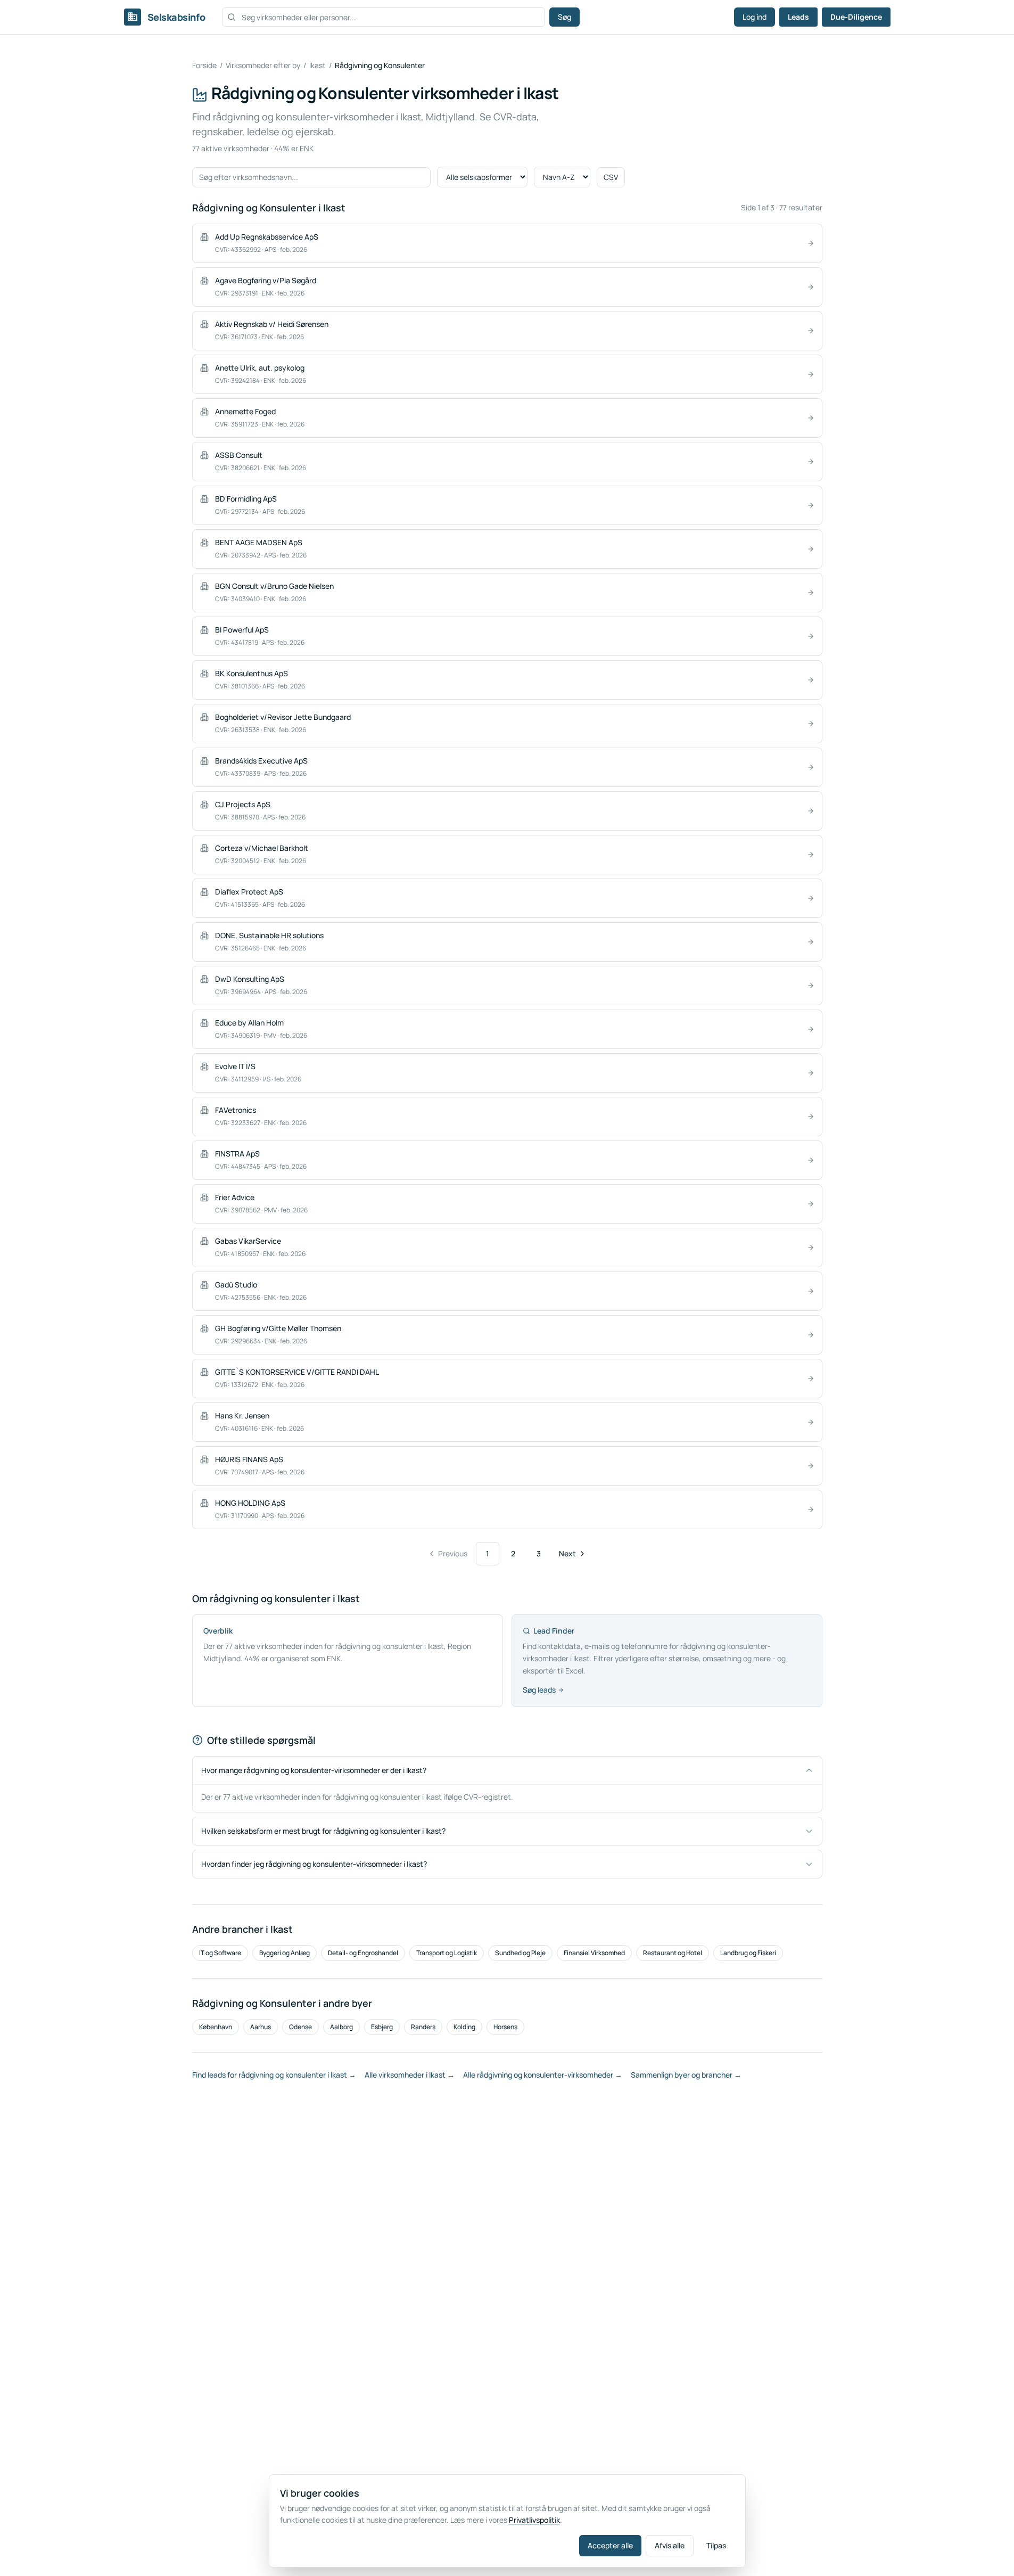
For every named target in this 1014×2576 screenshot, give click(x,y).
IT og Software (220, 1953)
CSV (611, 177)
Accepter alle (610, 2545)
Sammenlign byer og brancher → (686, 2075)
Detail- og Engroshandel (363, 1953)
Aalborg (341, 2027)
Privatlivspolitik (534, 2520)
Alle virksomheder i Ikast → (410, 2075)
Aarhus (261, 2027)
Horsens (505, 2027)
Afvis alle (670, 2545)
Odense (300, 2027)
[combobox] (384, 17)
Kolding (464, 2027)
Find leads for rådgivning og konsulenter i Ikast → (274, 2075)
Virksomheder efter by (263, 65)
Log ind (755, 17)
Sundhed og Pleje (520, 1953)
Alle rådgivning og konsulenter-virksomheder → (543, 2075)
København (216, 2027)
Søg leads (539, 1690)
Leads (798, 17)
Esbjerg (382, 2027)
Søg (564, 17)
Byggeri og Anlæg (285, 1953)
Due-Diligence (856, 17)
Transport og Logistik (447, 1953)
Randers (423, 2027)
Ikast (318, 65)
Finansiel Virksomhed (594, 1953)
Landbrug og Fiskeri (748, 1953)
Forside (204, 65)
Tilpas (716, 2545)
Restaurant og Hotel (673, 1953)
